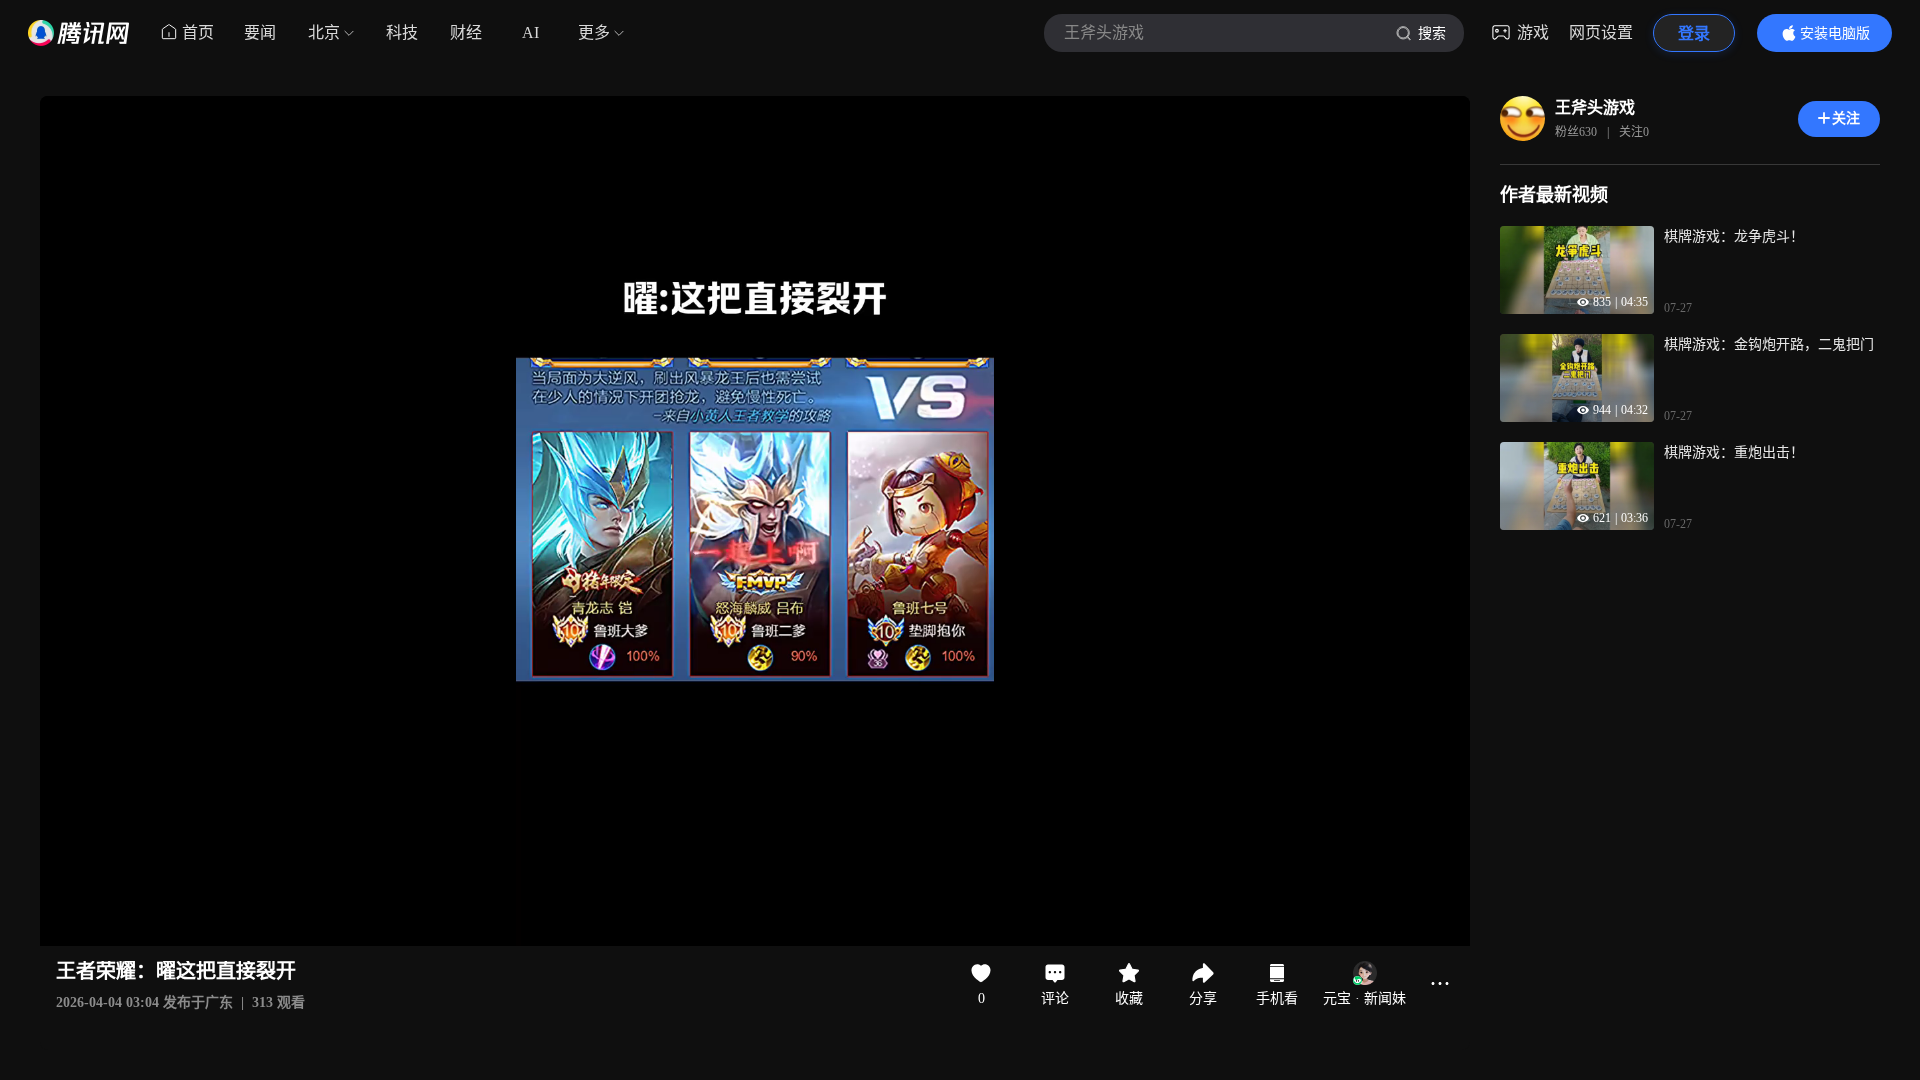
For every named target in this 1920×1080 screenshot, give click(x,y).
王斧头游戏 (1595, 107)
